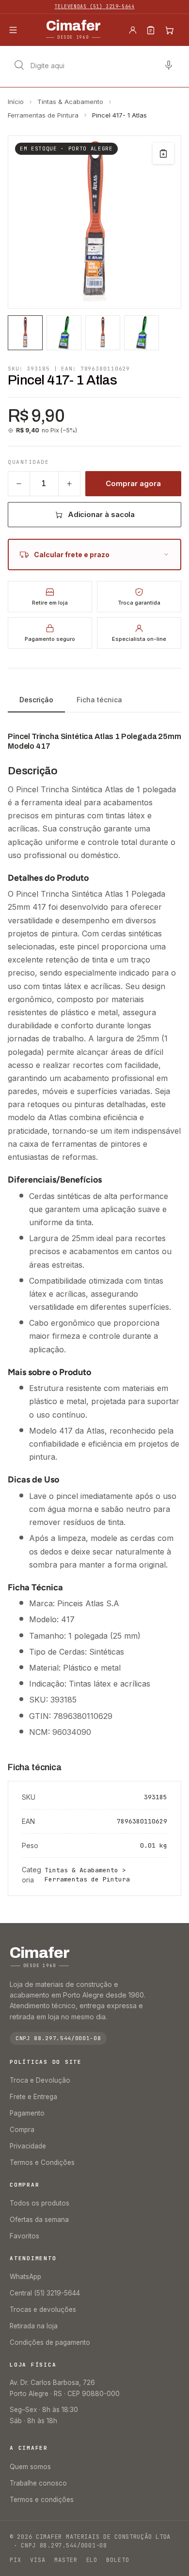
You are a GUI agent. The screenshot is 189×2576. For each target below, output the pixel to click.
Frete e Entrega (33, 2097)
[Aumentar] (69, 484)
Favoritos (24, 2236)
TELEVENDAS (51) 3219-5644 (95, 7)
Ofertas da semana (39, 2220)
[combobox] (94, 65)
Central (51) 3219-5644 (45, 2293)
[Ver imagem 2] (64, 333)
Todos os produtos (39, 2203)
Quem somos (30, 2467)
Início (16, 102)
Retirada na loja (34, 2326)
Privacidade (28, 2146)
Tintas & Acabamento (70, 102)
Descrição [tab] (36, 700)
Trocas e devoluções (43, 2310)
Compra (22, 2130)
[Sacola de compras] (169, 30)
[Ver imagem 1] (25, 333)
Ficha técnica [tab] (99, 700)
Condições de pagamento (50, 2342)
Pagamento (27, 2113)
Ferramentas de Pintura (43, 115)
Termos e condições (42, 2500)
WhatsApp (25, 2277)
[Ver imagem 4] (142, 333)
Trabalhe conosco (38, 2483)
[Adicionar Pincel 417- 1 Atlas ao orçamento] (163, 153)
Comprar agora (133, 483)
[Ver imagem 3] (103, 333)
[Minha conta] (133, 30)
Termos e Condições (42, 2162)
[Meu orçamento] (151, 30)
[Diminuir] (19, 484)
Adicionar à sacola (102, 514)
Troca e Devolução (40, 2080)
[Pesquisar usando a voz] (169, 65)
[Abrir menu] (13, 30)
